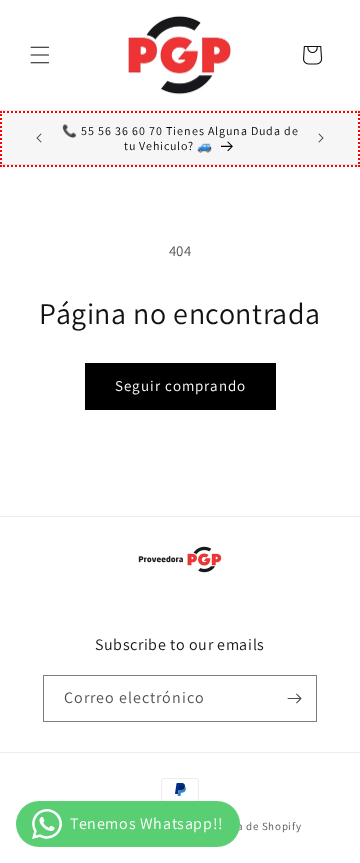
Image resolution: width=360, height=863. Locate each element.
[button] (40, 55)
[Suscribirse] (294, 698)
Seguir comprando (180, 385)
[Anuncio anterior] (39, 138)
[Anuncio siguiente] (321, 138)
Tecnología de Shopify (244, 826)
